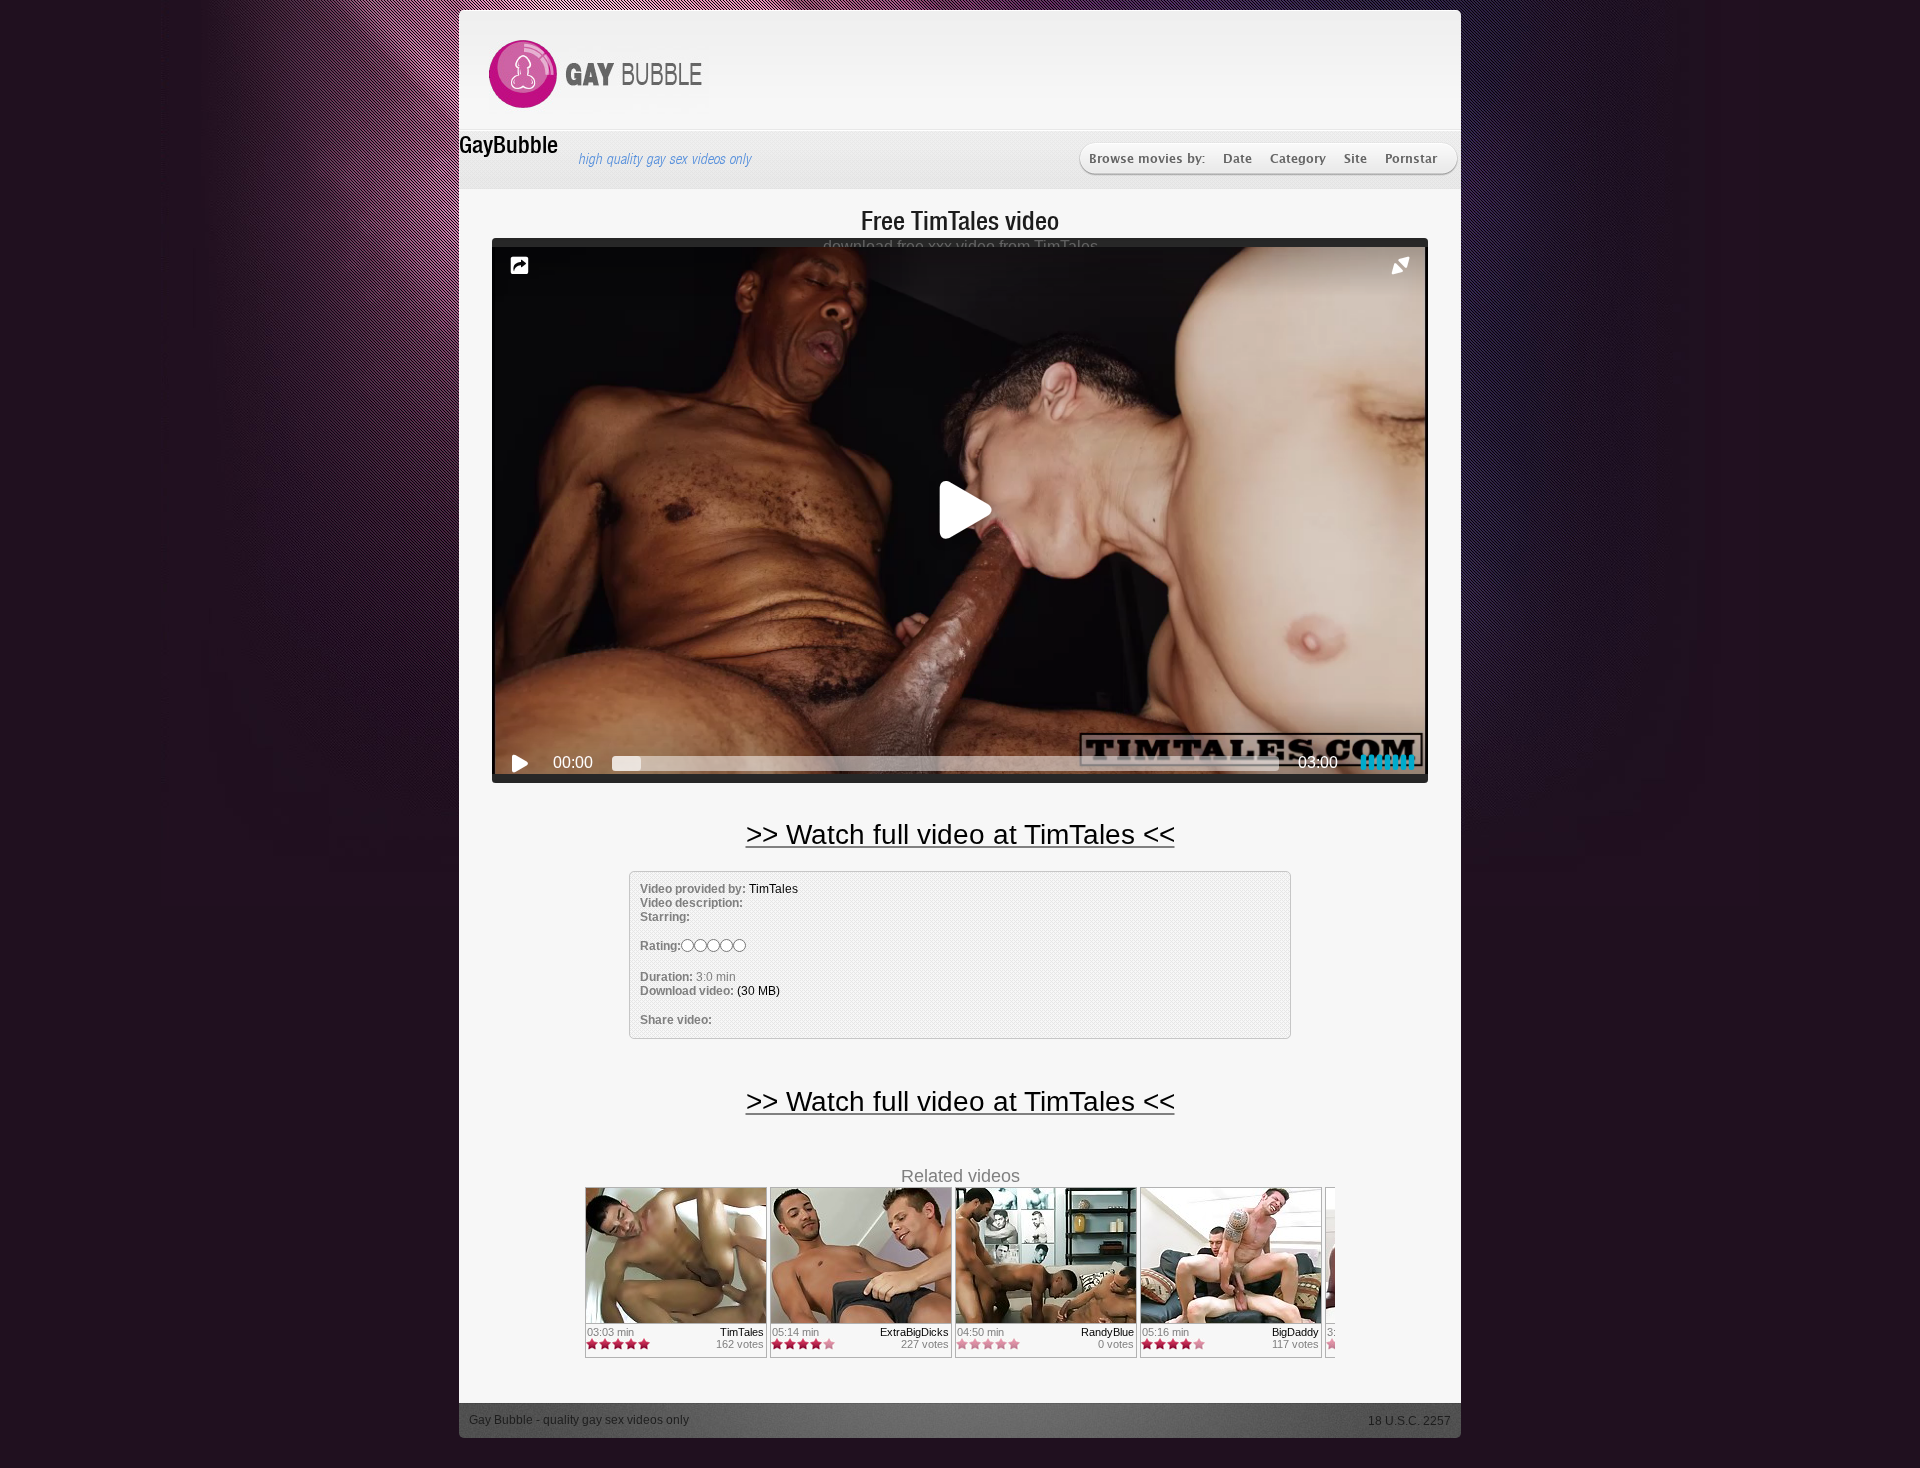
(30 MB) (758, 991)
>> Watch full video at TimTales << (960, 834)
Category (1298, 159)
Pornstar (1411, 159)
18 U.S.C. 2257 (1409, 1421)
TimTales (773, 889)
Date (1237, 159)
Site (1355, 159)
